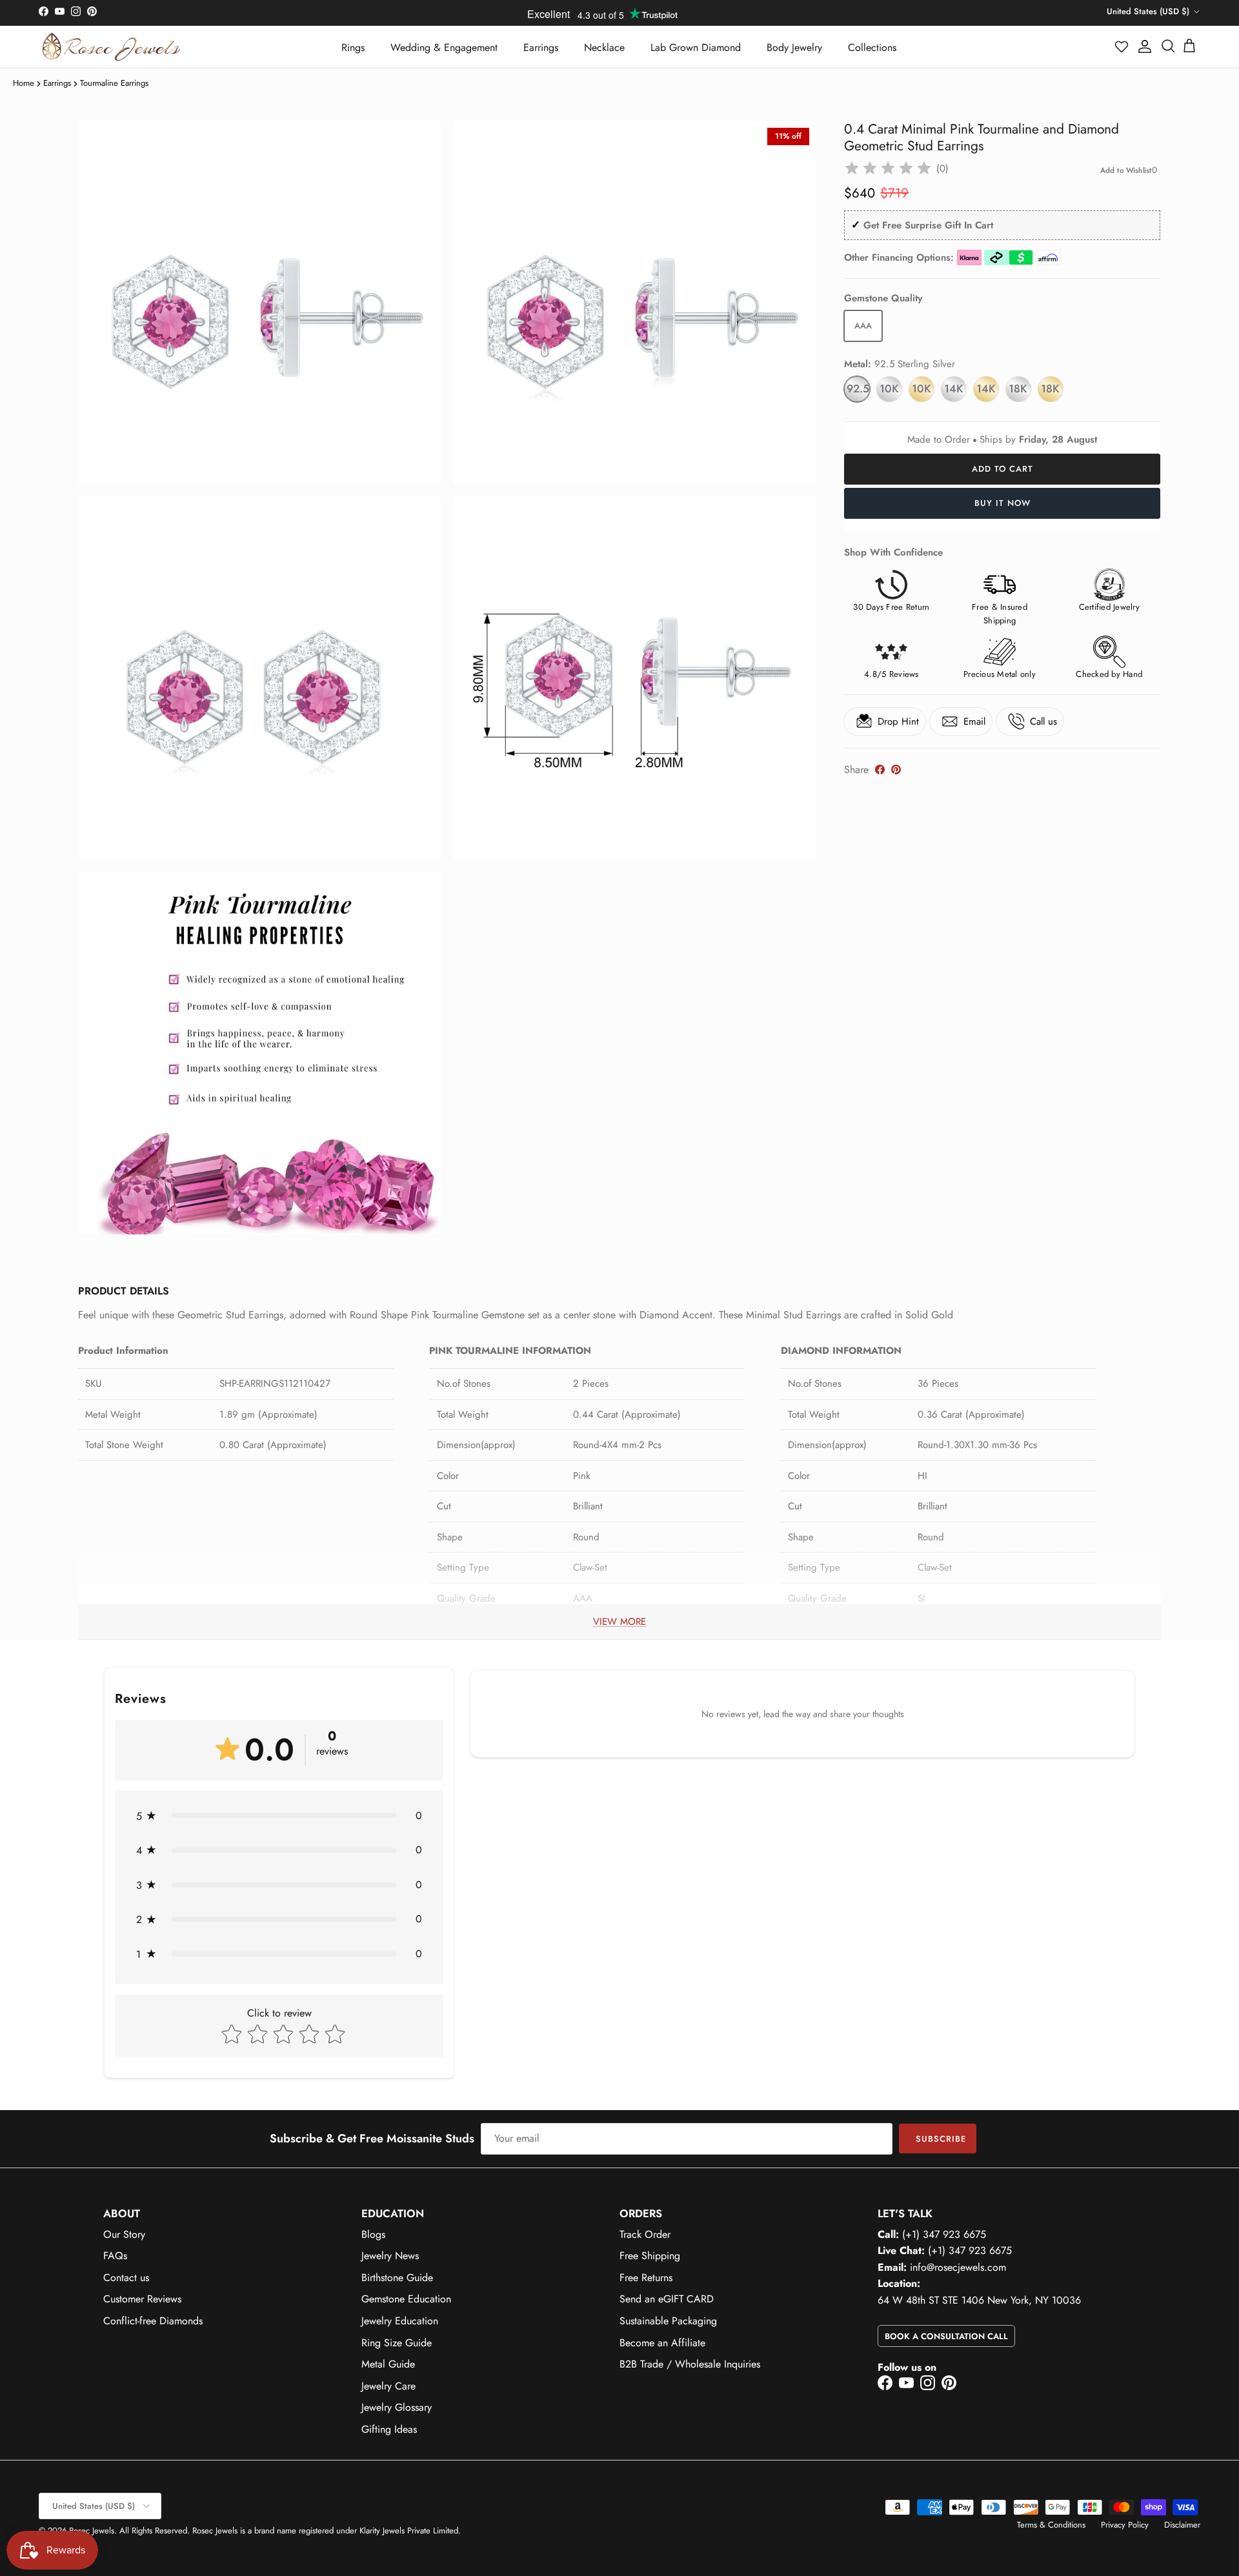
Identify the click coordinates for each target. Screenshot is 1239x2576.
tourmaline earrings (114, 83)
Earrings (541, 47)
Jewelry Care (388, 2386)
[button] (1122, 46)
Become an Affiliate (662, 2343)
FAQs (115, 2256)
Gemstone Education (406, 2299)
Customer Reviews (142, 2299)
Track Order (645, 2234)
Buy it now (1002, 503)
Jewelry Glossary (397, 2407)
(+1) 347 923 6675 (944, 2234)
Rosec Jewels (92, 2531)
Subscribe (941, 2139)
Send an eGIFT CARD (667, 2299)
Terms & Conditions (1051, 2525)
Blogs (373, 2234)
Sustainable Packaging (668, 2321)
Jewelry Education (400, 2321)
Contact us (126, 2278)
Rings (353, 47)
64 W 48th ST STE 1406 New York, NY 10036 (979, 2300)
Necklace (604, 47)
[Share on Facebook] (880, 770)
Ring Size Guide (397, 2343)
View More (619, 1622)
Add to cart (1002, 469)
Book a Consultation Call (946, 2336)
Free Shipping (650, 2256)
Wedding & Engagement (444, 47)
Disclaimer (1182, 2525)
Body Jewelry (794, 47)
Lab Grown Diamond (696, 47)
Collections (872, 47)
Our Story (124, 2234)
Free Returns (646, 2278)
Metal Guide (388, 2364)
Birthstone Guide (397, 2278)
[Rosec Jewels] (111, 47)
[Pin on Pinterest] (896, 770)
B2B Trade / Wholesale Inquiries (690, 2364)
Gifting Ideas (389, 2429)
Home (24, 83)
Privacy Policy (1125, 2525)
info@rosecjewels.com (958, 2267)
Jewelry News (390, 2256)
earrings (57, 83)
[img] (888, 168)
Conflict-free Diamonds (153, 2321)
